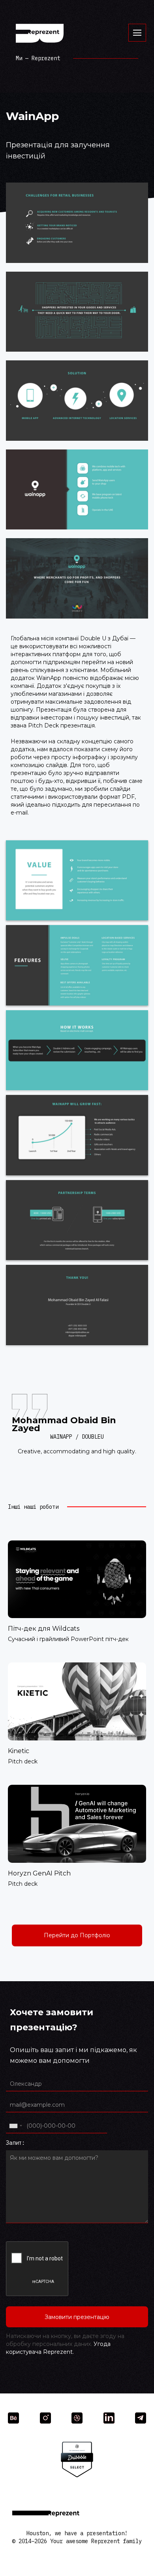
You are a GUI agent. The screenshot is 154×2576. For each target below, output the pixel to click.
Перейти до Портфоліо (77, 1935)
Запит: (15, 2143)
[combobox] (15, 2126)
